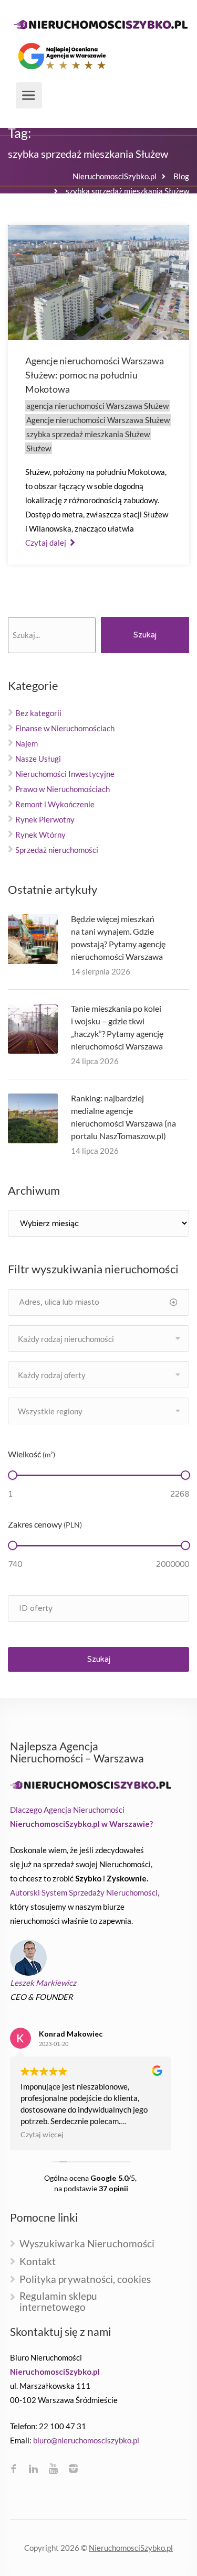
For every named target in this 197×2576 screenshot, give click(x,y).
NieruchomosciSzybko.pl (131, 2548)
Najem (27, 743)
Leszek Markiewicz (43, 1983)
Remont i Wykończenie (55, 804)
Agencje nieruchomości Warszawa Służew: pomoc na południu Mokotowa (95, 375)
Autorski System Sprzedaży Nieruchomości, (85, 1892)
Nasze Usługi (38, 759)
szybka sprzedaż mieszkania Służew (88, 434)
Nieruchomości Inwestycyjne (65, 774)
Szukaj (145, 635)
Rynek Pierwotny (45, 819)
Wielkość (32, 1454)
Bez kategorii (38, 713)
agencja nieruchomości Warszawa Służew (97, 406)
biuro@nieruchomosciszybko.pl (86, 2440)
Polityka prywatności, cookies (85, 2280)
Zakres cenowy (45, 1524)
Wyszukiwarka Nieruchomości (87, 2244)
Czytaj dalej (46, 543)
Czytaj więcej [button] (42, 2135)
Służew (39, 448)
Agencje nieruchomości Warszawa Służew (98, 420)
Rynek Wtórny (40, 835)
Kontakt (38, 2262)
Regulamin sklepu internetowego (58, 2302)
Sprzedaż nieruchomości (57, 850)
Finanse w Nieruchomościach (65, 728)
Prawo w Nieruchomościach (63, 789)
